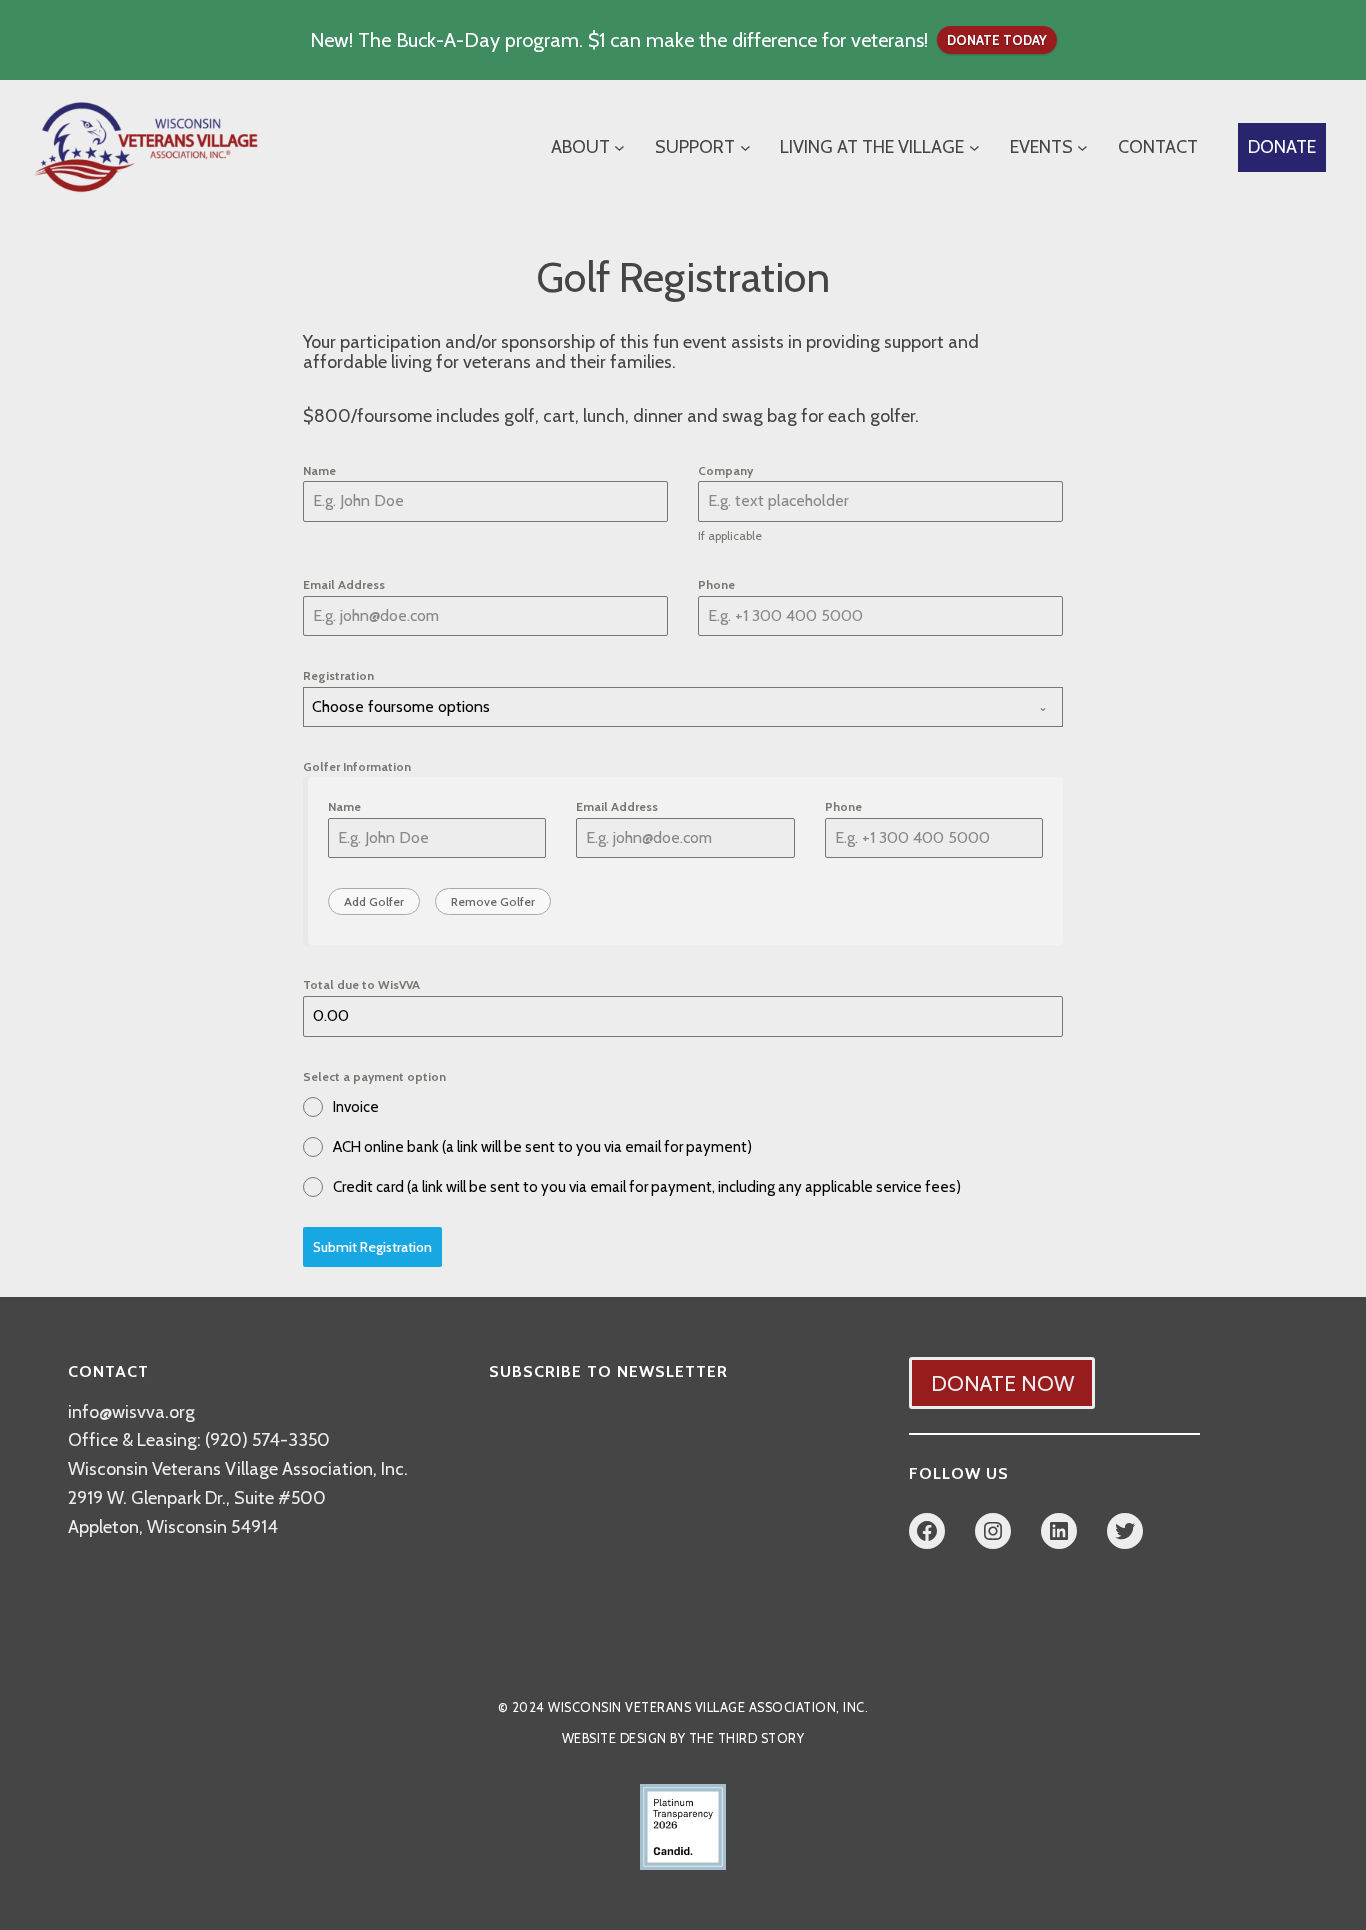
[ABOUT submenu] (619, 147)
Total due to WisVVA (361, 984)
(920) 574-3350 (267, 1440)
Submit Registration (372, 1247)
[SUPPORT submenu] (745, 147)
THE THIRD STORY (747, 1738)
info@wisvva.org (131, 1412)
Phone (716, 584)
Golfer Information (357, 766)
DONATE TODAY (997, 40)
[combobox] (683, 707)
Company (725, 470)
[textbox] (664, 707)
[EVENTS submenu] (1082, 147)
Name (319, 470)
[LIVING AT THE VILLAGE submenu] (974, 147)
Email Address (344, 584)
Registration (338, 675)
